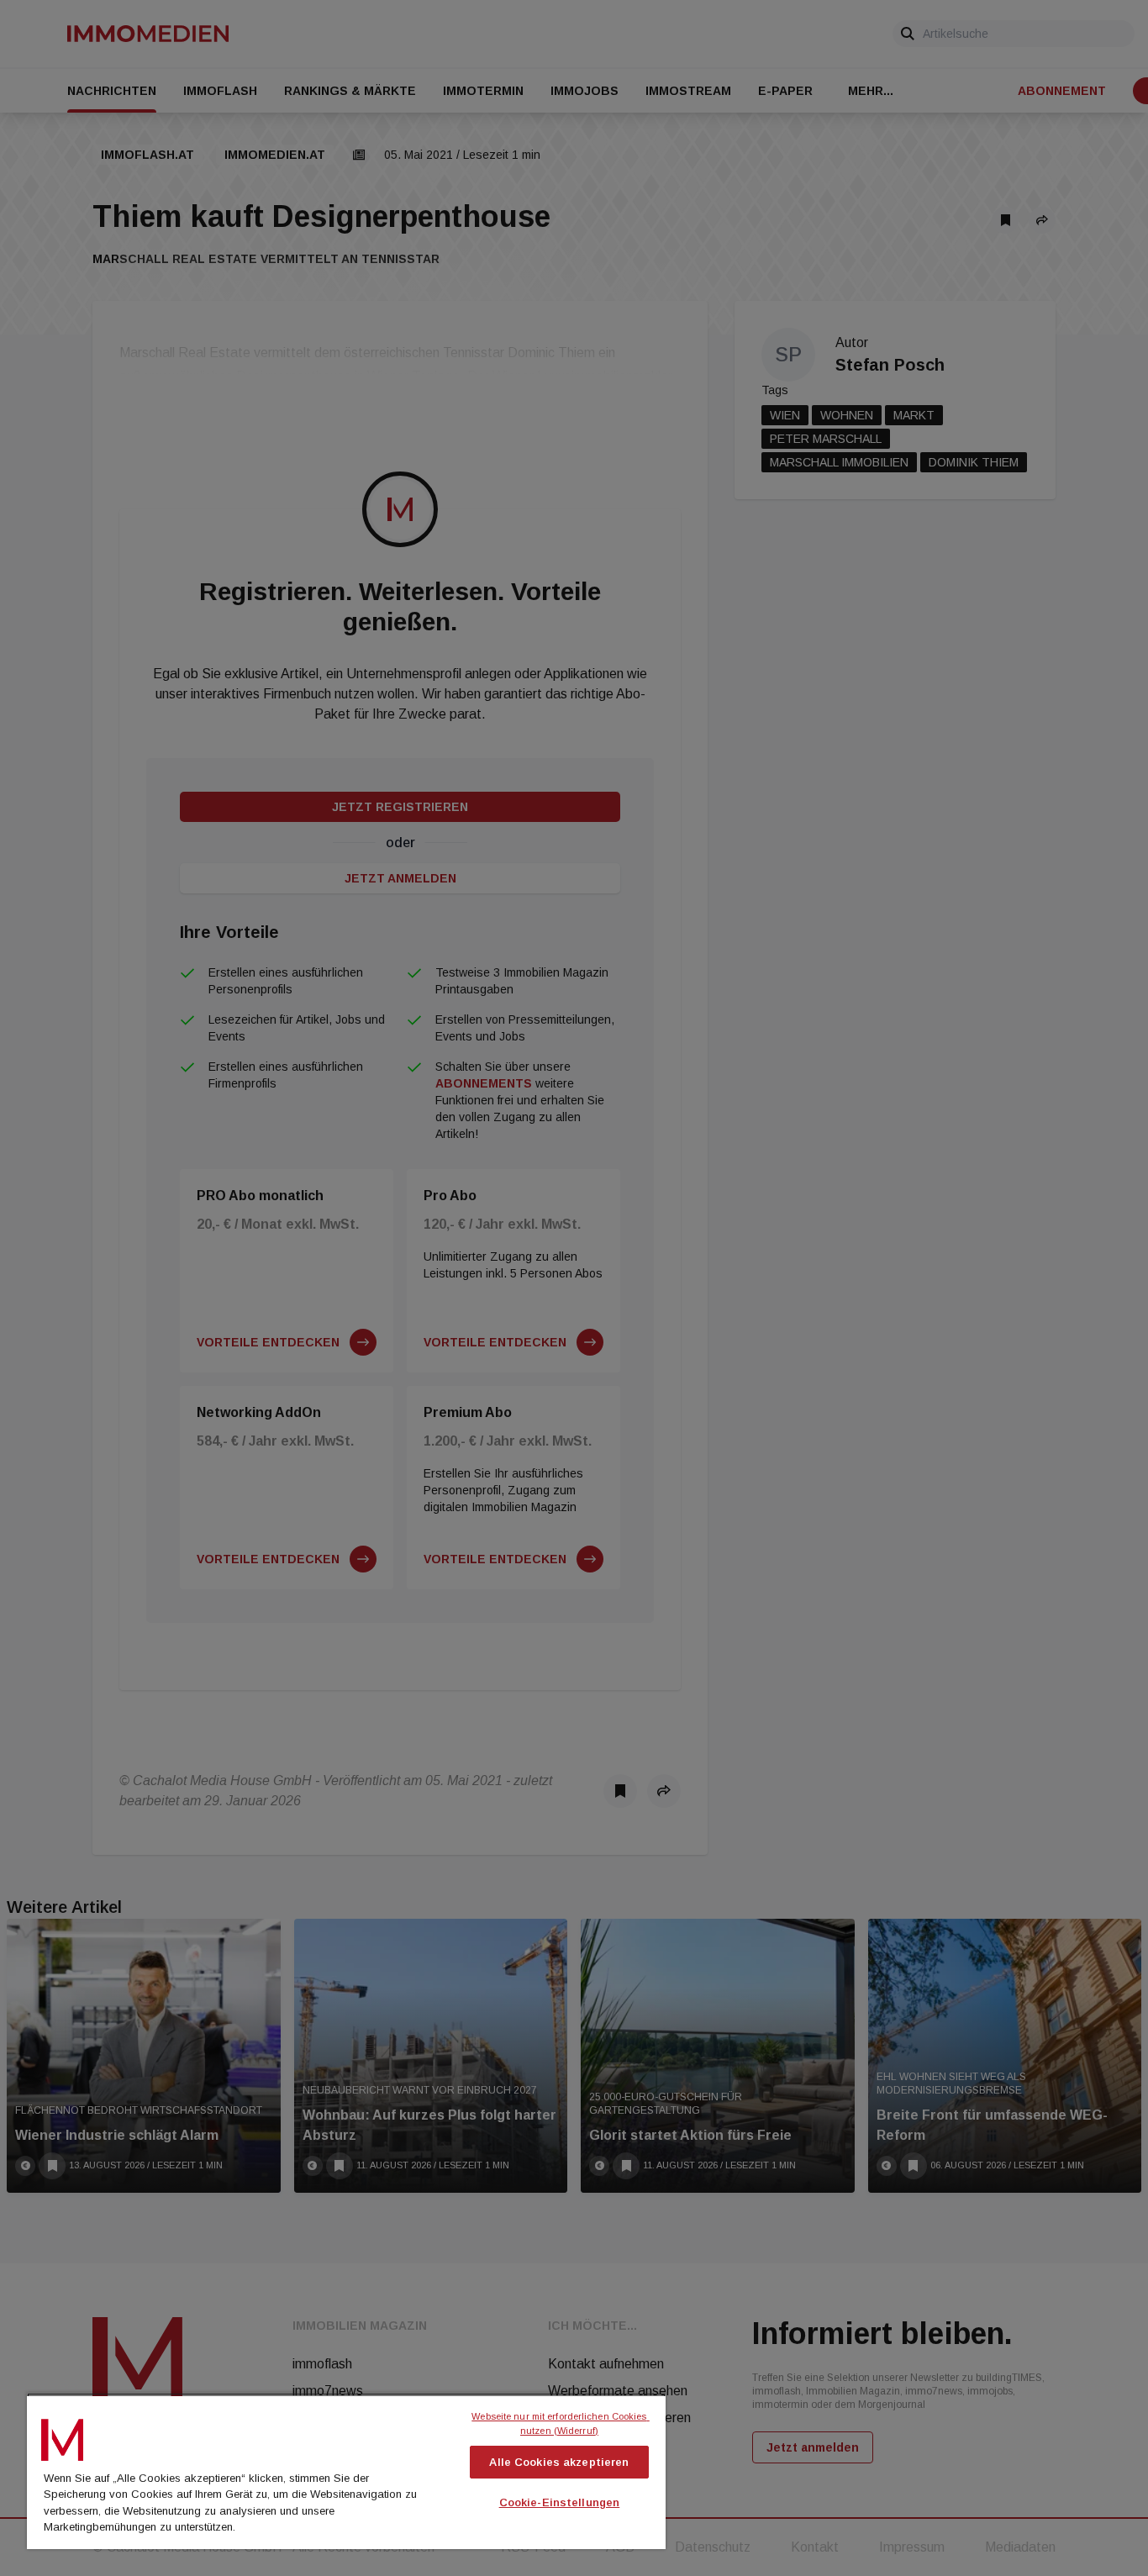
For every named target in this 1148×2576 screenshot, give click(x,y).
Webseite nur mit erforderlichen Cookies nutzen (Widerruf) (560, 2423)
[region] (346, 2471)
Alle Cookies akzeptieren (559, 2462)
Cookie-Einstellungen (560, 2502)
